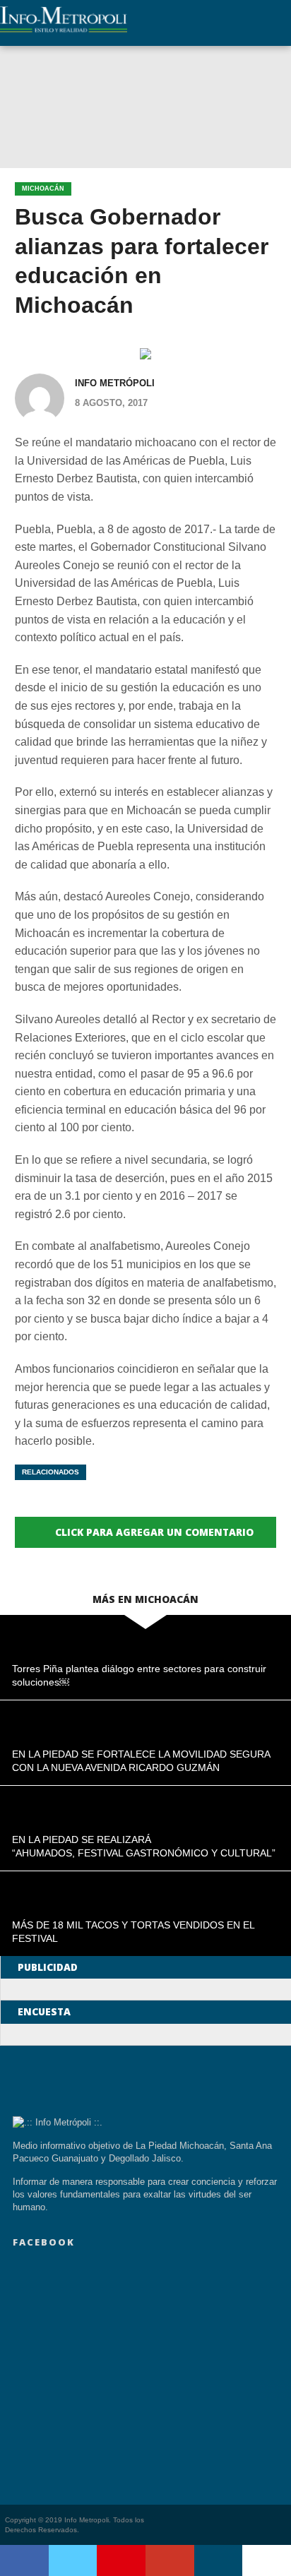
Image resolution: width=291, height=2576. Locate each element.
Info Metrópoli (115, 383)
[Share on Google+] (170, 2560)
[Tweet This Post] (73, 2560)
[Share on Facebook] (24, 2560)
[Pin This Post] (121, 2560)
